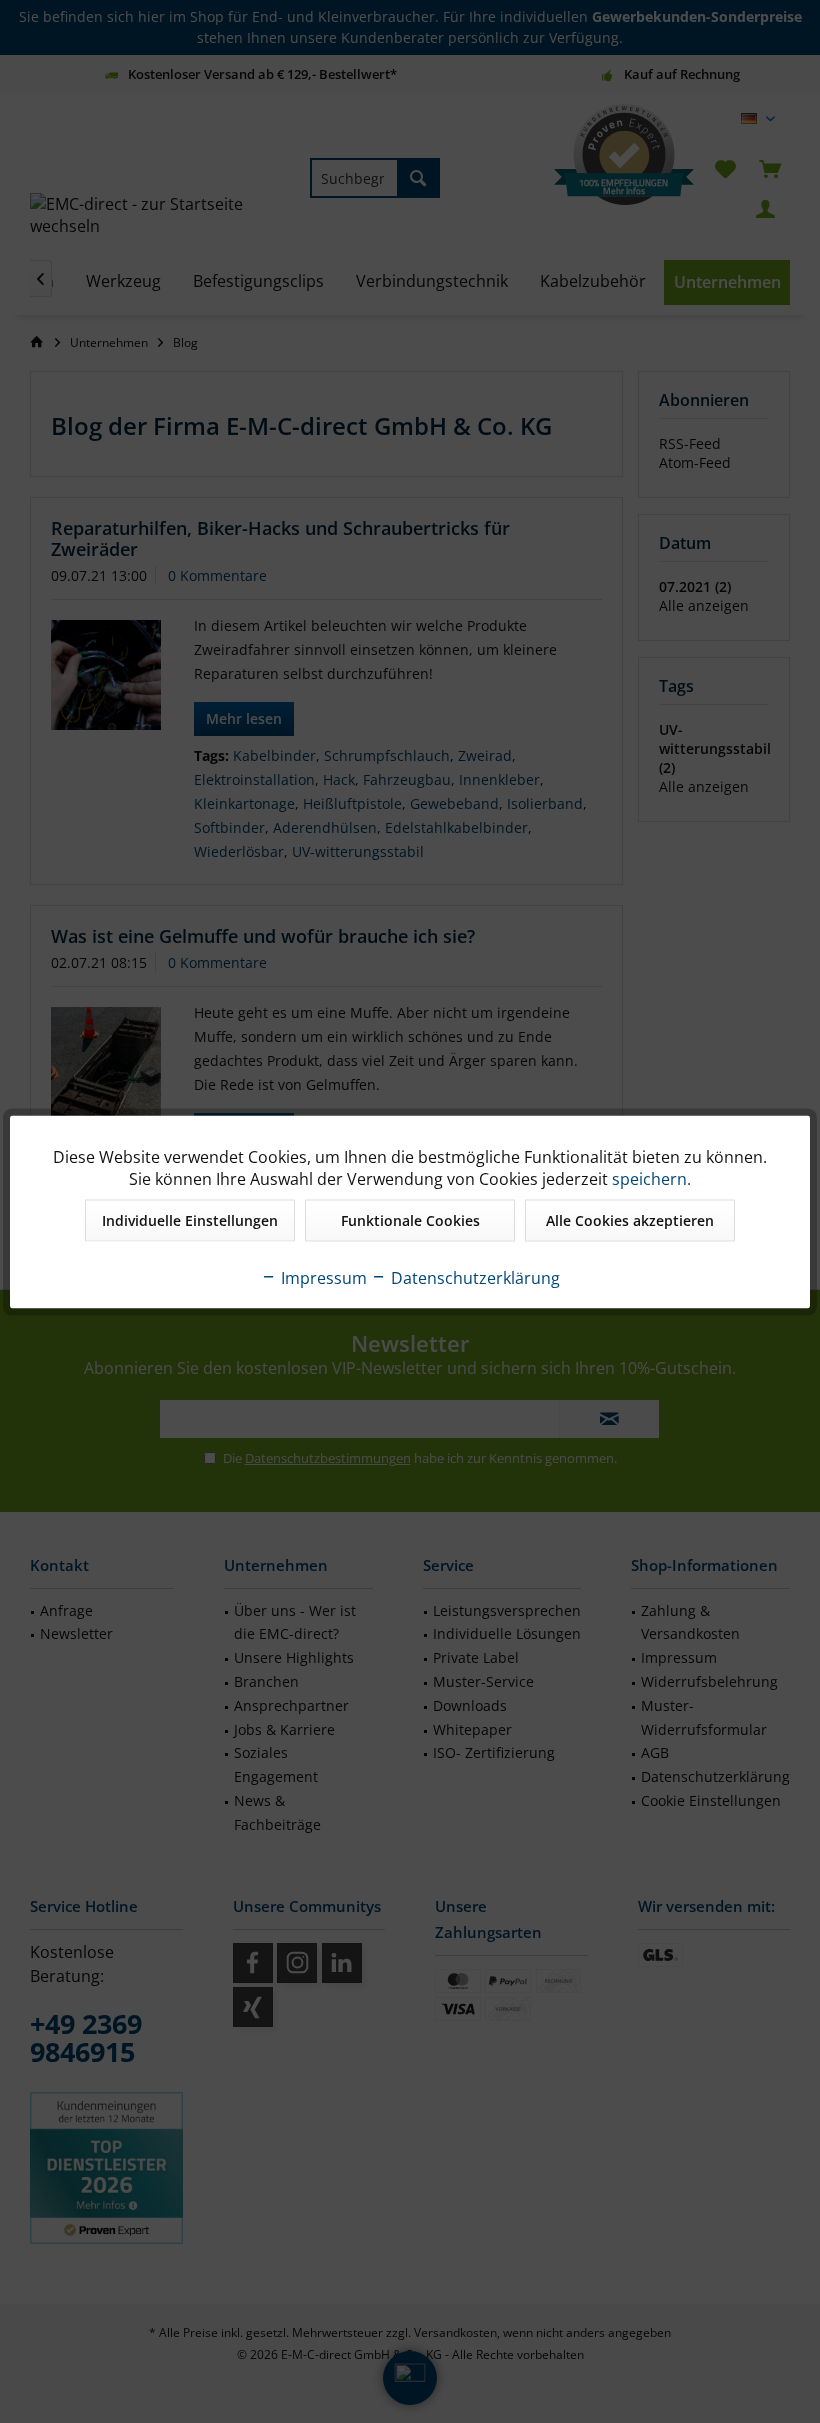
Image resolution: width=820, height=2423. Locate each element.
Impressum (322, 1277)
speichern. (651, 1178)
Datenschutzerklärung (473, 1277)
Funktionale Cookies (410, 1219)
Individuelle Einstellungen (190, 1219)
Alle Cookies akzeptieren (630, 1219)
